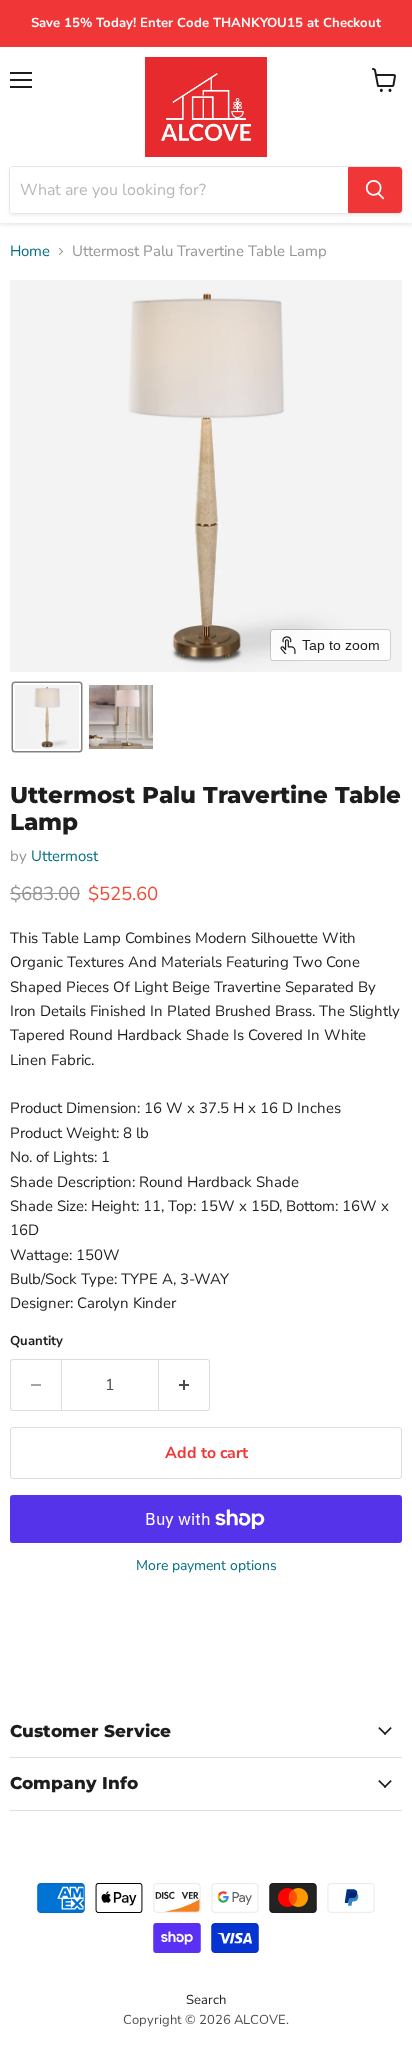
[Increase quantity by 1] (184, 1385)
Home (30, 251)
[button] (47, 717)
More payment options (206, 1566)
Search (206, 2000)
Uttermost (64, 856)
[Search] (375, 190)
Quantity (36, 1341)
